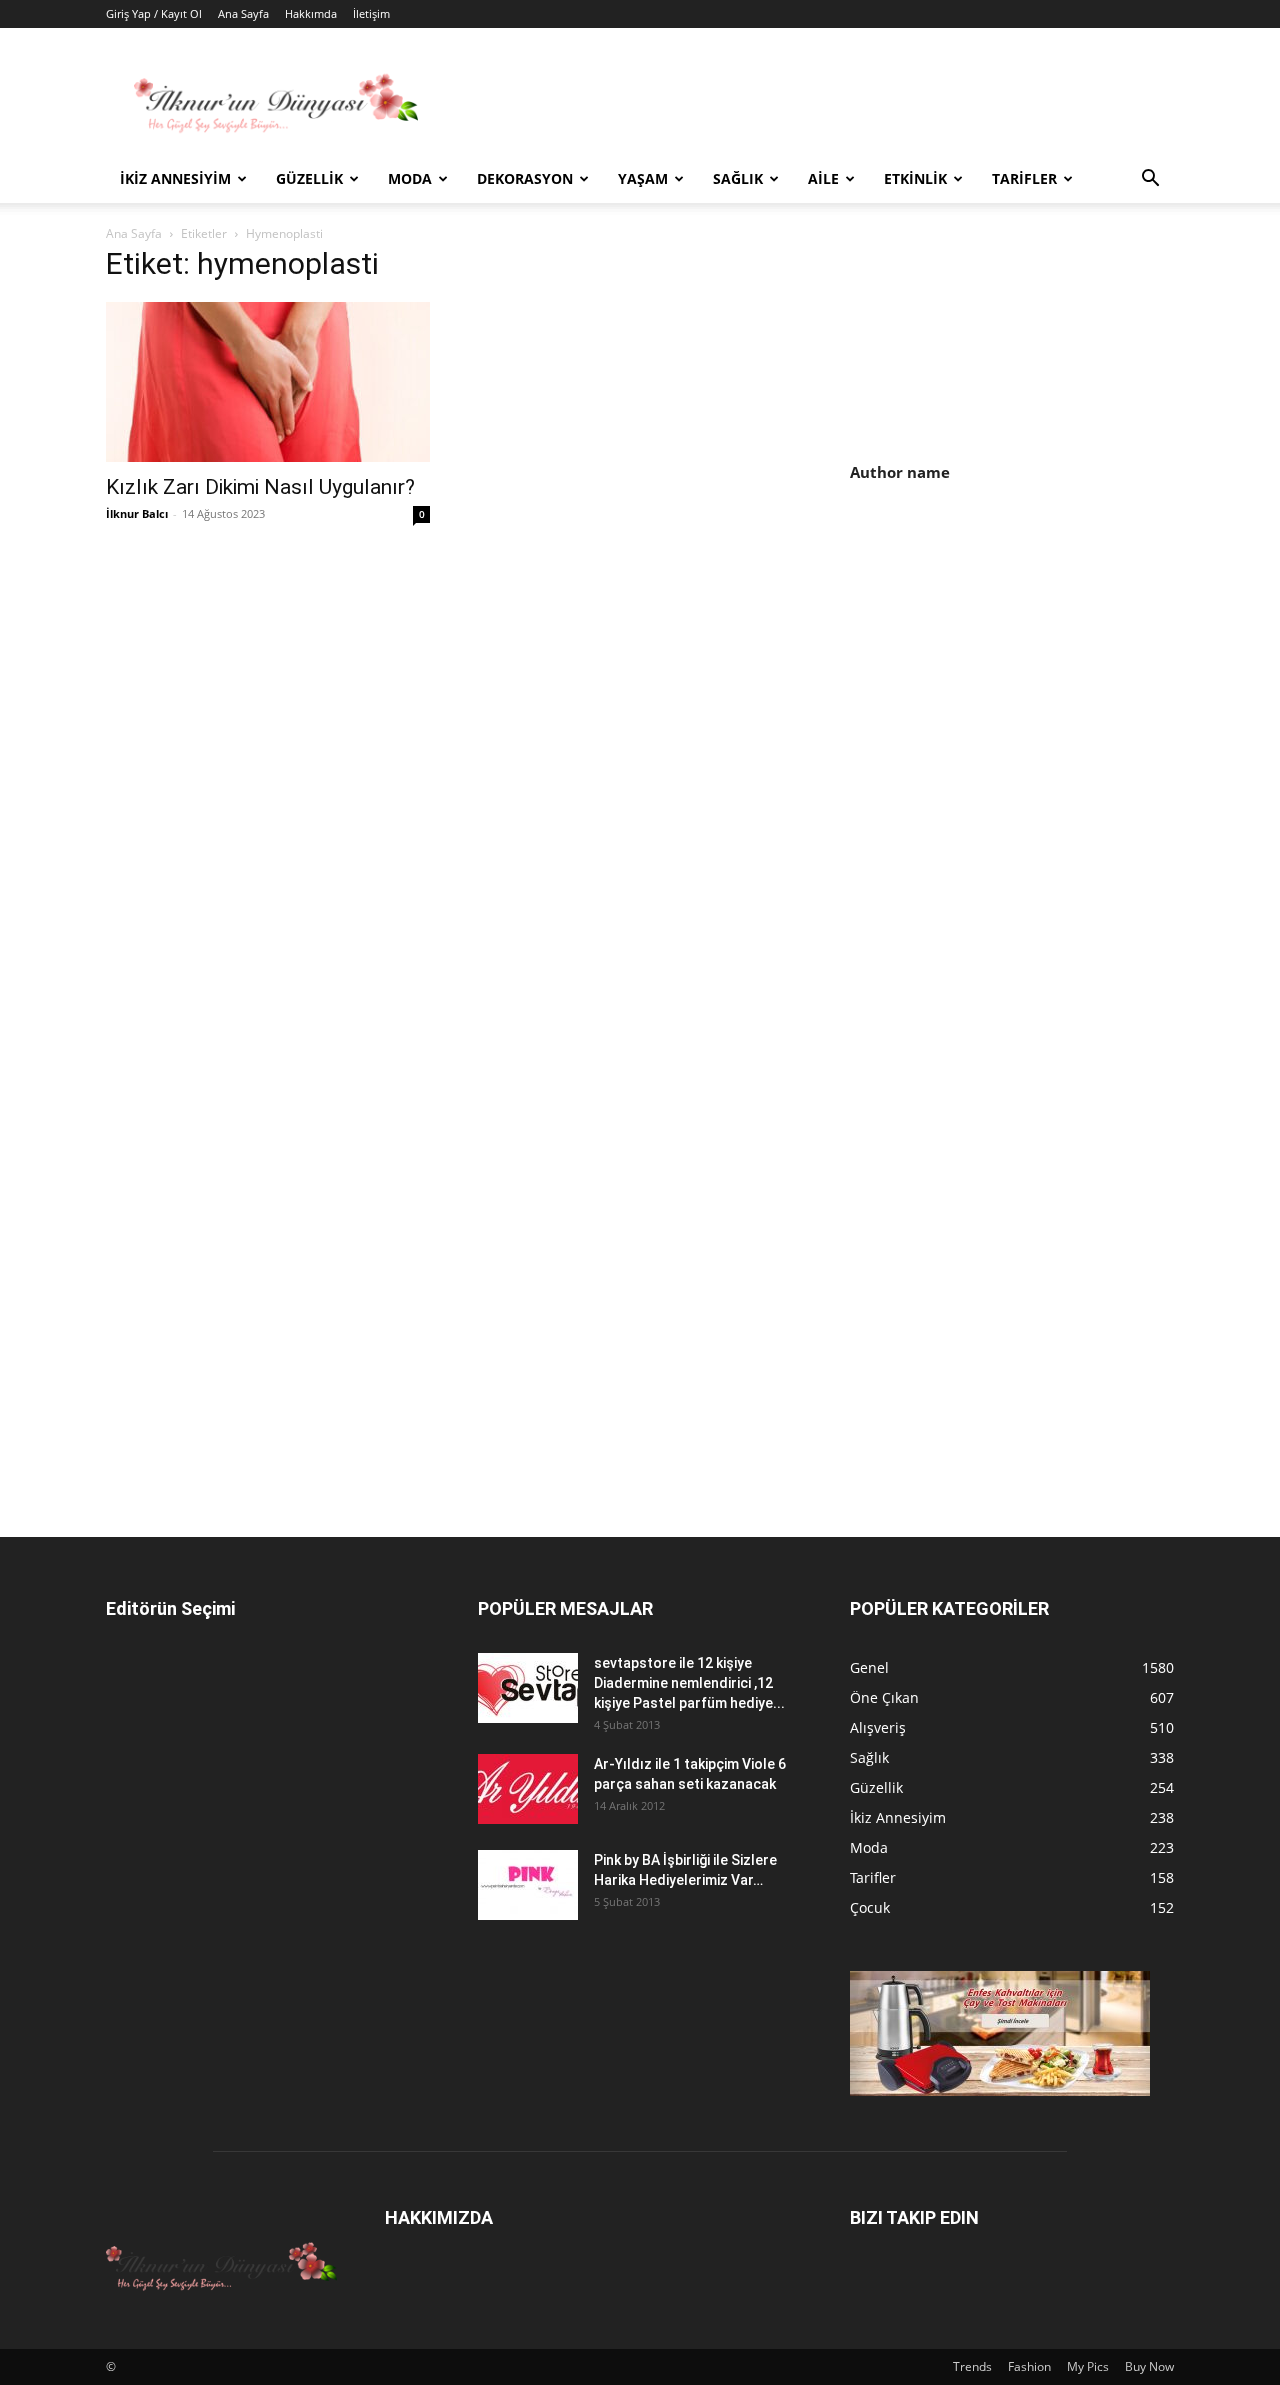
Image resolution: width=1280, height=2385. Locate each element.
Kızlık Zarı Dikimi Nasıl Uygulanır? (260, 487)
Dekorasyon (525, 178)
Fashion (1029, 2366)
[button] (1150, 180)
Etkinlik (915, 178)
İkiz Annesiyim (175, 178)
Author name (900, 472)
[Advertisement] (1018, 671)
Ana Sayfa (243, 13)
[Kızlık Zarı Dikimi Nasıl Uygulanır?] (268, 382)
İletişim (371, 13)
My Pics (1088, 2366)
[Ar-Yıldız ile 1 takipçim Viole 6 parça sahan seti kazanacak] (528, 1789)
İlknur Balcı (137, 513)
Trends (972, 2366)
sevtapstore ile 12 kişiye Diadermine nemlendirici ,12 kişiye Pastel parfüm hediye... (689, 1683)
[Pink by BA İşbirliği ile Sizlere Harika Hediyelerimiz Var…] (528, 1885)
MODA (410, 178)
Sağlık (738, 178)
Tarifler (1024, 178)
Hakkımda (311, 13)
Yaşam (643, 178)
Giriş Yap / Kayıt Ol (154, 13)
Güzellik (309, 178)
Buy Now (1149, 2366)
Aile (823, 178)
